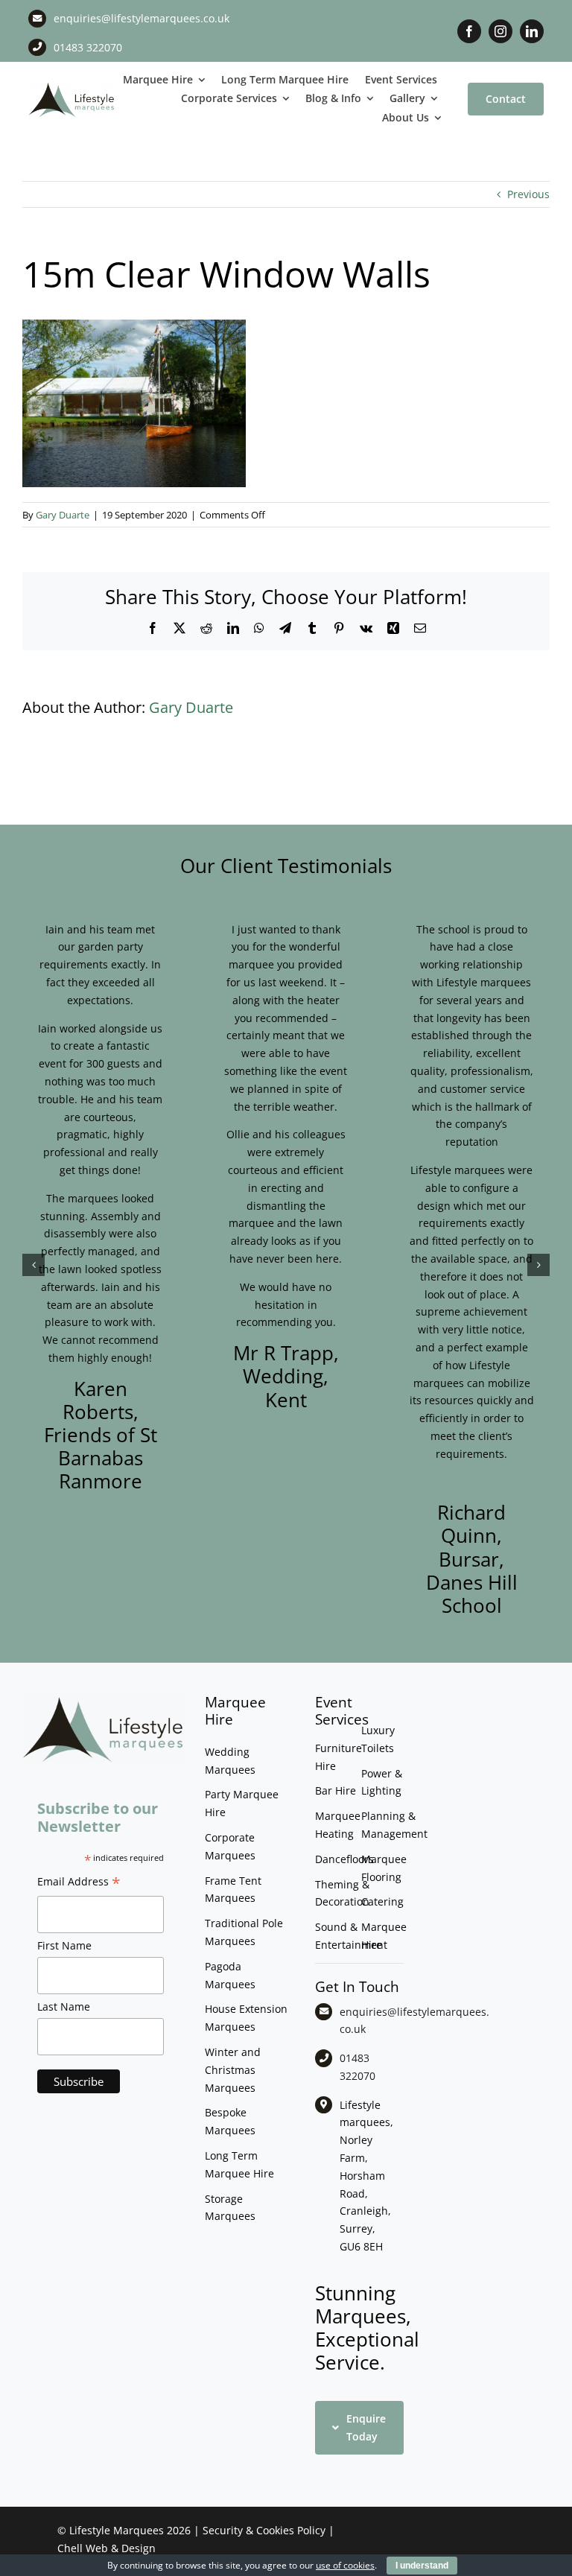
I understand (422, 2566)
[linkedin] (532, 31)
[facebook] (469, 31)
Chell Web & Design (107, 2548)
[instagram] (500, 31)
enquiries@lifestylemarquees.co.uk (142, 18)
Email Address (79, 1883)
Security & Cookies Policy (264, 2530)
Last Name (64, 2006)
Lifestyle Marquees (117, 2530)
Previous (528, 194)
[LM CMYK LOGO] (71, 86)
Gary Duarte (63, 515)
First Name (64, 1945)
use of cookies (345, 2565)
